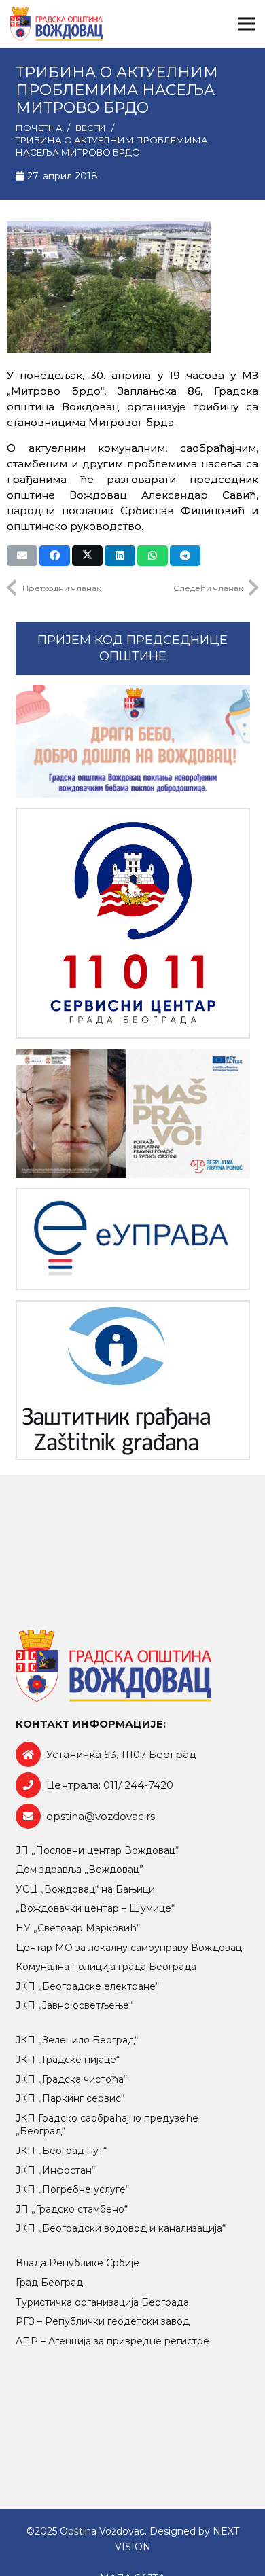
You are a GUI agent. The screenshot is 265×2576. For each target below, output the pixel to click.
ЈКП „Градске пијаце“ (68, 2060)
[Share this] (55, 556)
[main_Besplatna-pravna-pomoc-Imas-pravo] (133, 1113)
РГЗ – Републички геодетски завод (103, 2321)
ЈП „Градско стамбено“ (72, 2209)
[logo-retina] (56, 24)
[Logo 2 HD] (133, 1380)
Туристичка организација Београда (102, 2302)
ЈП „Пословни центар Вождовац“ (97, 1850)
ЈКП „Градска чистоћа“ (71, 2079)
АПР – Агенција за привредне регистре (112, 2341)
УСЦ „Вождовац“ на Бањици (85, 1889)
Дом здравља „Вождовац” (79, 1870)
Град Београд (49, 2283)
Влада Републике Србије (77, 2263)
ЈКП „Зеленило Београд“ (77, 2040)
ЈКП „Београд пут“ (61, 2151)
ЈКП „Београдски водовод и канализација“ (121, 2228)
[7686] (133, 741)
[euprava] (133, 1239)
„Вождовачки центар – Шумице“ (95, 1908)
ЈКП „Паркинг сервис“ (70, 2098)
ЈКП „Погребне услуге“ (72, 2189)
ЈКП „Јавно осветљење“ (74, 2005)
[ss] (133, 924)
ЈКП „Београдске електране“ (87, 1986)
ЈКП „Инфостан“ (55, 2170)
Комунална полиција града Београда (106, 1967)
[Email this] (22, 556)
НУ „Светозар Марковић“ (78, 1928)
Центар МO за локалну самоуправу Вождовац (129, 1948)
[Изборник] (247, 24)
